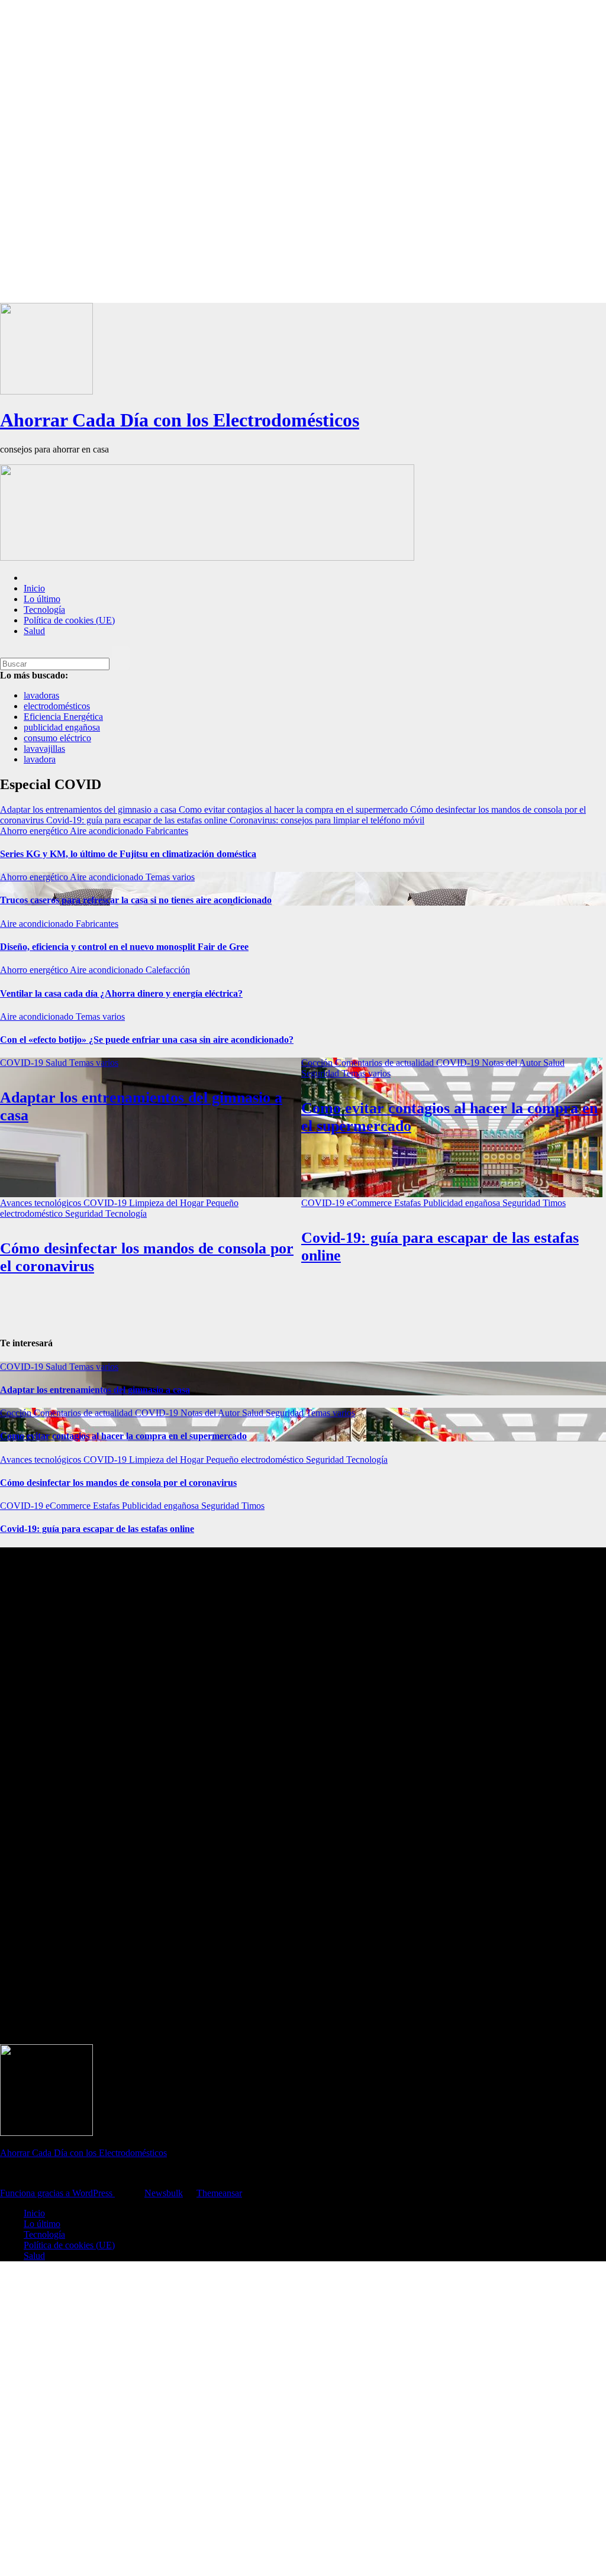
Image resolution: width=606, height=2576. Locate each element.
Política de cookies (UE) (69, 620)
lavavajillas (44, 749)
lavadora (40, 759)
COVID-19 (23, 1063)
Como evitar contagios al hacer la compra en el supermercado (123, 1436)
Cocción (318, 1063)
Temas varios (170, 877)
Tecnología (44, 610)
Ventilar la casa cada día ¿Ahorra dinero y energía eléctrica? (121, 993)
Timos (554, 1203)
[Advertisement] (303, 151)
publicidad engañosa (62, 727)
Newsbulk (164, 2193)
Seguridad (321, 1073)
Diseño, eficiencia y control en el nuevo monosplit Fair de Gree (124, 947)
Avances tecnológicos (42, 1203)
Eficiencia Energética (63, 717)
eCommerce (370, 1203)
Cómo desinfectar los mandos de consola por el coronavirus (118, 1483)
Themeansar (219, 2193)
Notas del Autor (512, 1063)
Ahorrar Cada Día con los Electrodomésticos (180, 420)
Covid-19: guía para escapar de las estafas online (97, 1529)
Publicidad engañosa (463, 1203)
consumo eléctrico (57, 738)
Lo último (42, 599)
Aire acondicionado (108, 831)
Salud (34, 631)
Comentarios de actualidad (386, 1063)
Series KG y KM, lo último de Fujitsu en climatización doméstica (128, 854)
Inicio (34, 588)
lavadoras (41, 695)
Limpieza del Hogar (167, 1203)
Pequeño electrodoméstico (256, 1460)
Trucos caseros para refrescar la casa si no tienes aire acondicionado (136, 900)
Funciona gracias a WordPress (57, 2193)
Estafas (409, 1203)
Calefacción (168, 970)
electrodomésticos (57, 706)
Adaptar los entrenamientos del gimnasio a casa (95, 1390)
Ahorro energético (35, 831)
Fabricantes (167, 831)
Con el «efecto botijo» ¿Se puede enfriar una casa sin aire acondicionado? (147, 1040)
